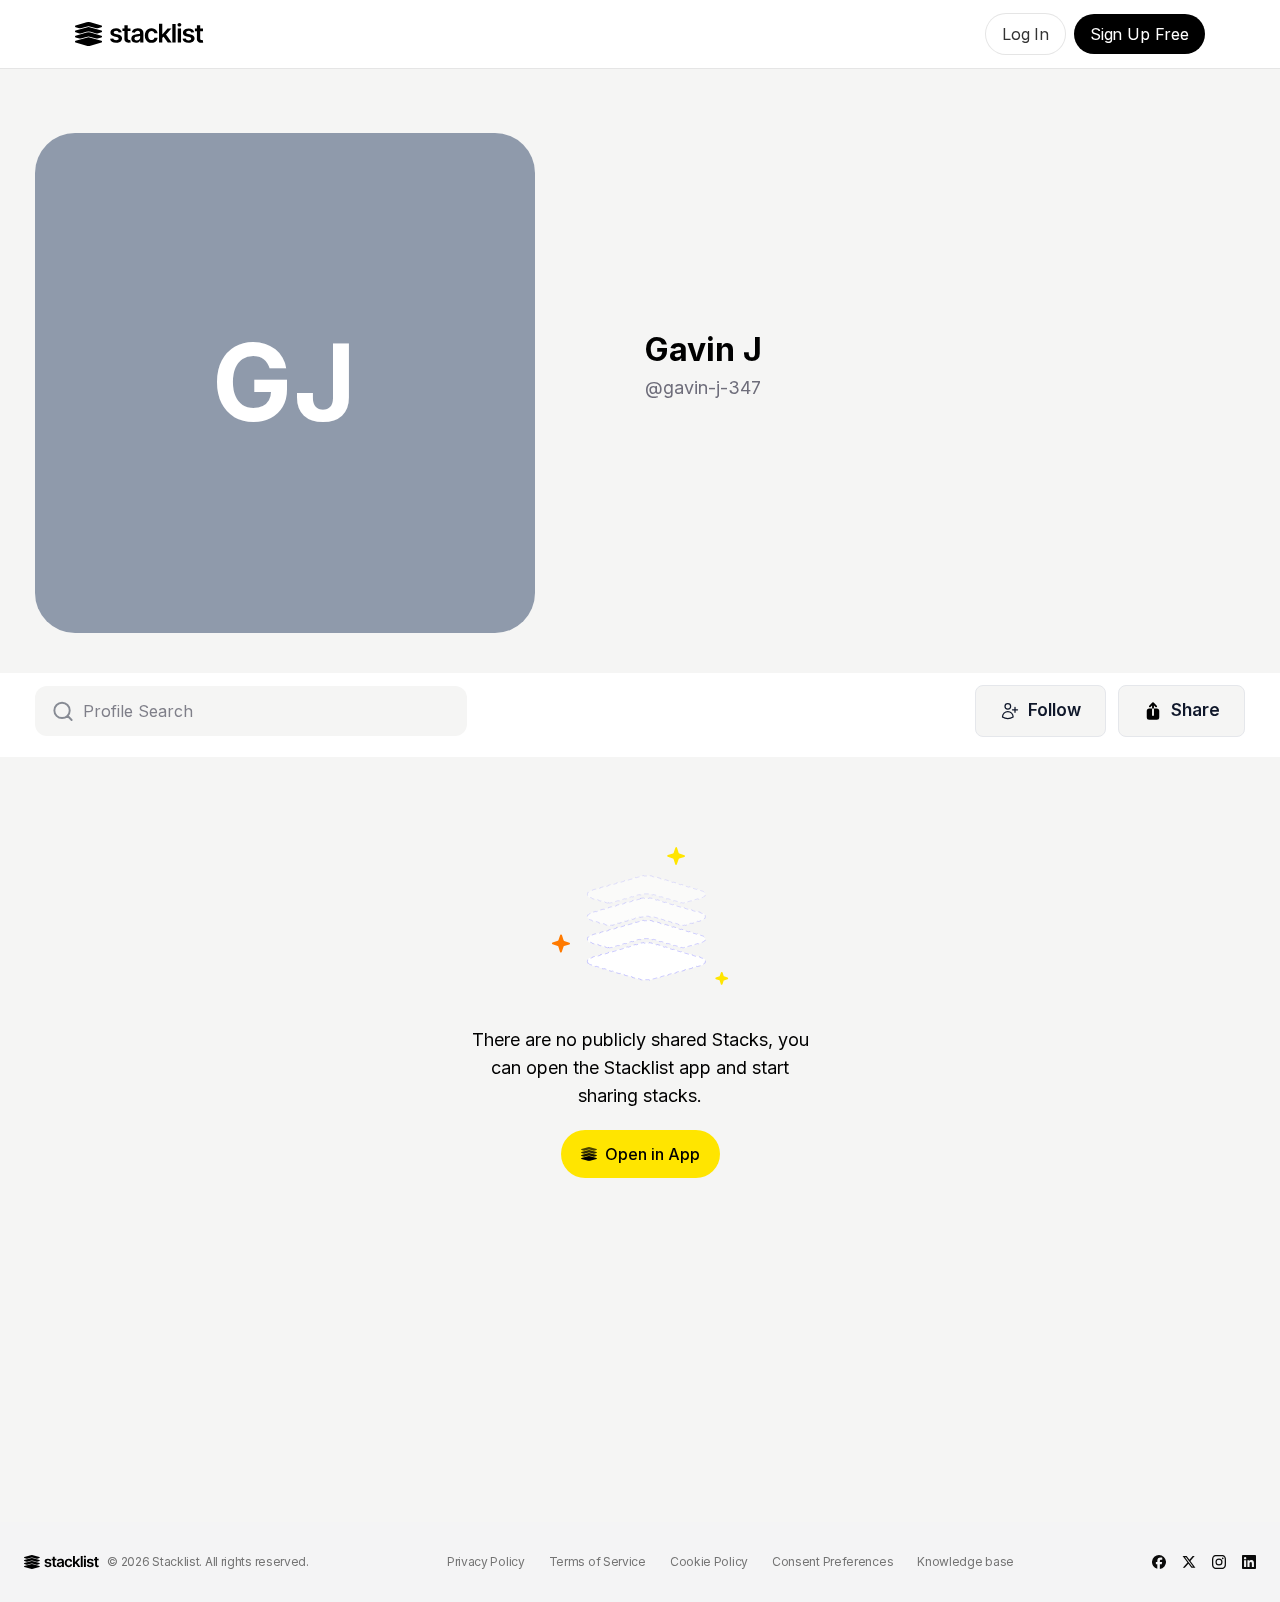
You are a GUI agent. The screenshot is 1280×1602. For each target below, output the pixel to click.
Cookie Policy (709, 1561)
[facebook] (1159, 1562)
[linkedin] (1249, 1562)
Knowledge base (965, 1561)
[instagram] (1219, 1562)
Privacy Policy (486, 1561)
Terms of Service (597, 1561)
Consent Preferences (832, 1561)
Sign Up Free (1139, 34)
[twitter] (1189, 1562)
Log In (1025, 34)
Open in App (652, 1154)
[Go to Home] (139, 34)
